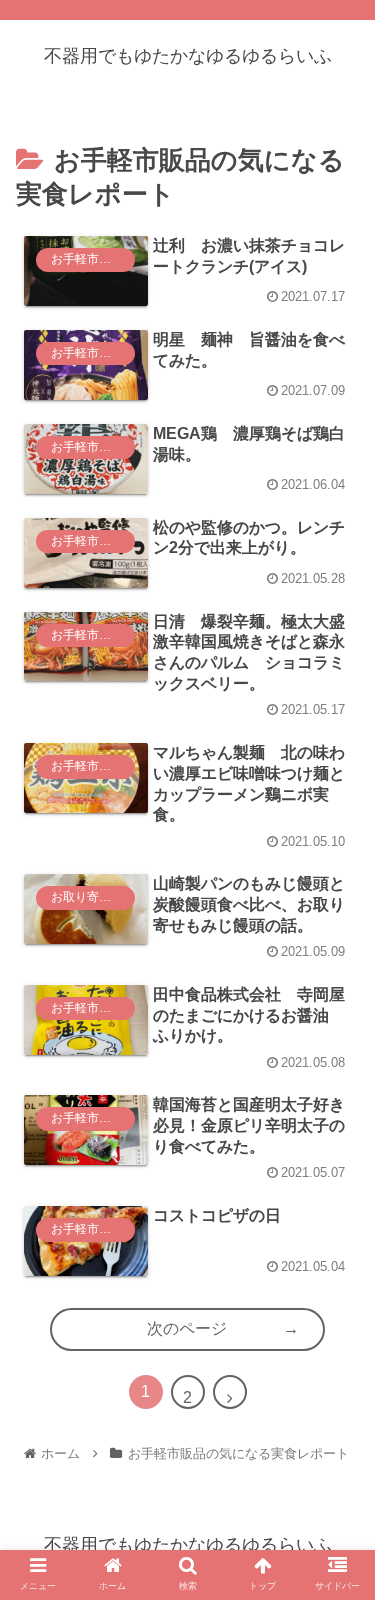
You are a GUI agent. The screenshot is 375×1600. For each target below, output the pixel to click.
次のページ (187, 1328)
